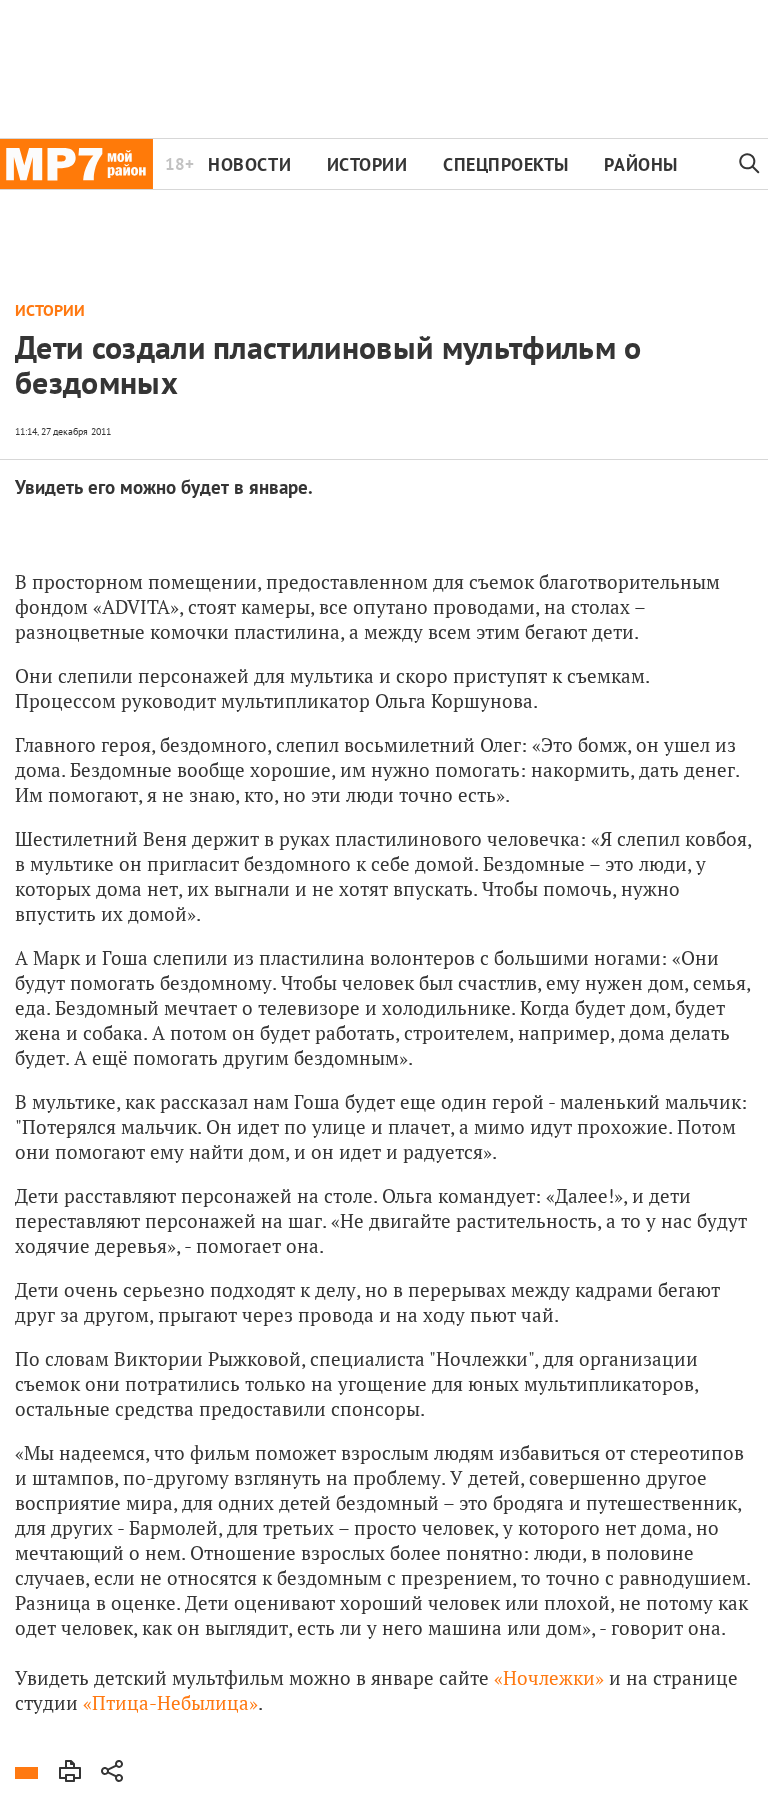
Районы (640, 164)
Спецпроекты (506, 164)
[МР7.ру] (76, 164)
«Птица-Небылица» (170, 1702)
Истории (367, 164)
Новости (249, 164)
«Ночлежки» (546, 1677)
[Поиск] (750, 164)
